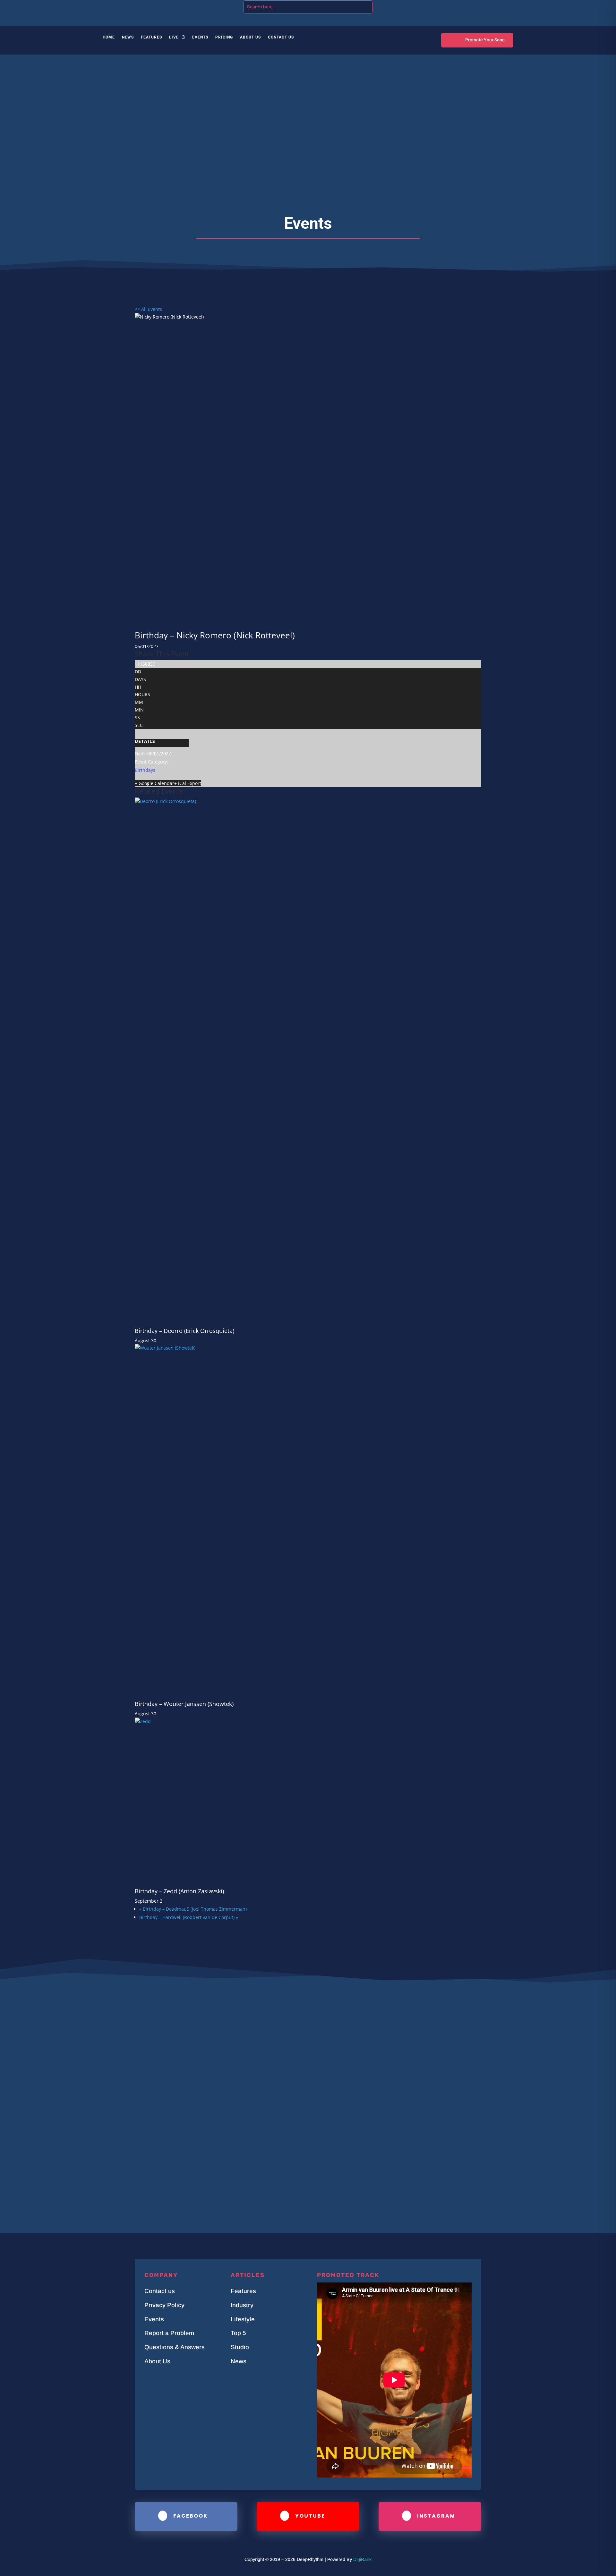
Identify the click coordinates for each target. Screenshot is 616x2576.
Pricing (224, 37)
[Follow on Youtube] (495, 6)
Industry (242, 2305)
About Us (250, 37)
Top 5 (238, 2333)
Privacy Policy (164, 2305)
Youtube (310, 2516)
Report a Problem (169, 2333)
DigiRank (362, 2559)
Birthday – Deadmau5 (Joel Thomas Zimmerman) (193, 1909)
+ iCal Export (188, 783)
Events (200, 37)
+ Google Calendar (154, 783)
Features (151, 37)
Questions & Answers (175, 2347)
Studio (240, 2347)
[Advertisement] (308, 142)
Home (109, 37)
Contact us (160, 2291)
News (128, 37)
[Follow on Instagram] (483, 6)
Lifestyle (243, 2319)
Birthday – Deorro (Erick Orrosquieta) (184, 1331)
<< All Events (148, 309)
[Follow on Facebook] (470, 6)
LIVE (174, 37)
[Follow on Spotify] (508, 6)
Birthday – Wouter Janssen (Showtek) (184, 1704)
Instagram (436, 2516)
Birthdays (145, 770)
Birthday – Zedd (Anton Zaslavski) (179, 1891)
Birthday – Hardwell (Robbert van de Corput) (189, 1917)
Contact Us (281, 37)
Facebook (190, 2516)
